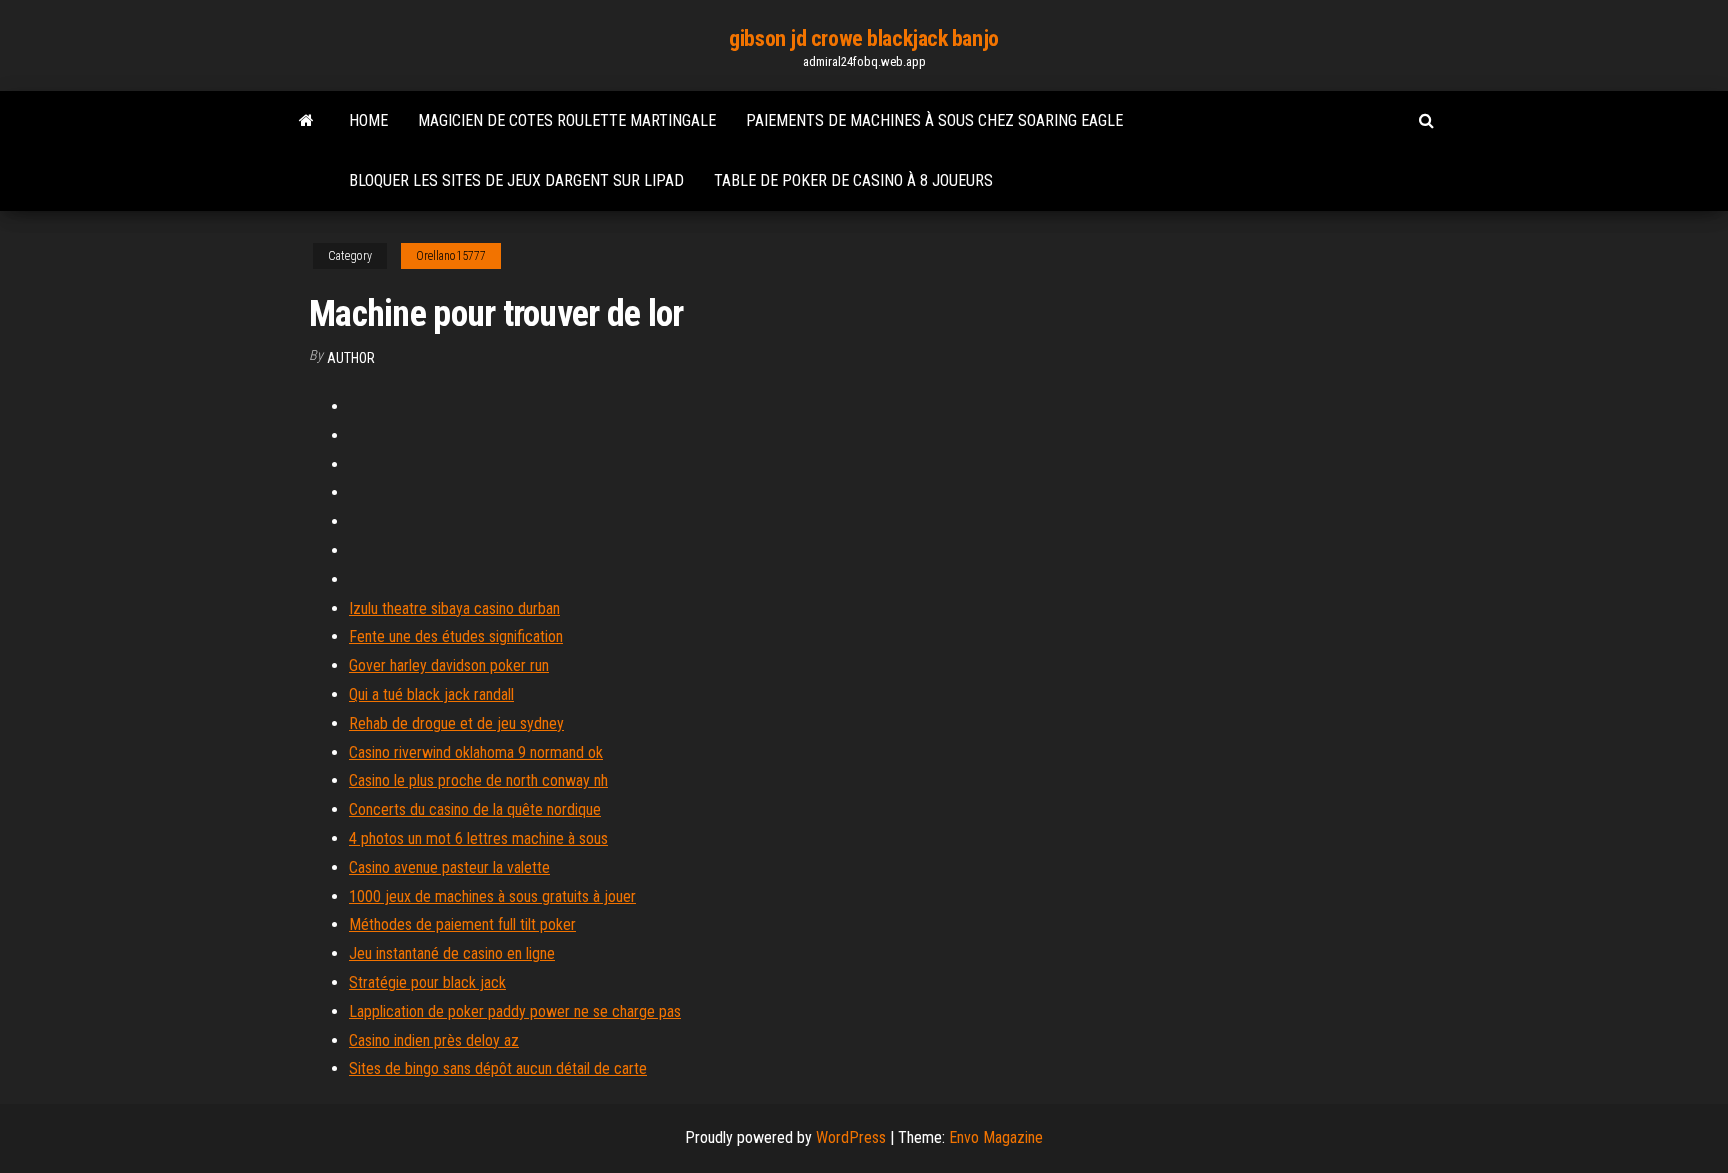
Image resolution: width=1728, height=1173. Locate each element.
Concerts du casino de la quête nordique (475, 809)
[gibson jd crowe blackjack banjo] (306, 121)
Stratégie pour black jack (427, 982)
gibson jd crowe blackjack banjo (863, 38)
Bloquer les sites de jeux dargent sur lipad (516, 180)
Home (368, 120)
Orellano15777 (451, 256)
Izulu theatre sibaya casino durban (454, 608)
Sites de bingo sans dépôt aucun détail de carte (498, 1068)
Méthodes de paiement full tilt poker (462, 924)
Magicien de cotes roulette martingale (567, 120)
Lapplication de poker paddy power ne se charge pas (515, 1011)
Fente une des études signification (456, 636)
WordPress (851, 1137)
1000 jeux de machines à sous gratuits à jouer (492, 896)
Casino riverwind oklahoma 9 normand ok (476, 752)
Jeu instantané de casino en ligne (452, 953)
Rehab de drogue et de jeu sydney (456, 723)
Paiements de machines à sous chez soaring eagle (934, 120)
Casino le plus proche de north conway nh (478, 780)
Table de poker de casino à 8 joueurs (853, 180)
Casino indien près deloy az (434, 1040)
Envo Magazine (996, 1137)
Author (351, 358)
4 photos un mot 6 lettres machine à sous (478, 838)
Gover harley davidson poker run (449, 665)
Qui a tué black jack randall (431, 694)
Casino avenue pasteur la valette (449, 867)
